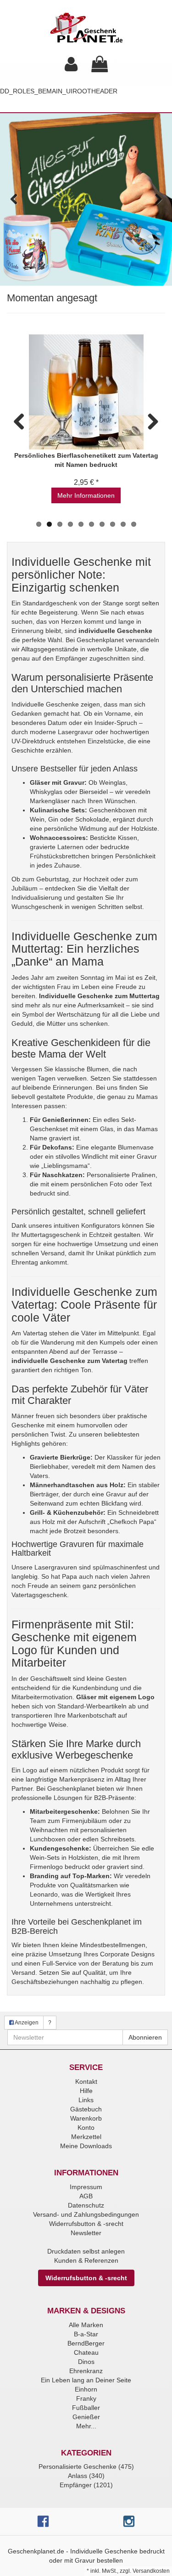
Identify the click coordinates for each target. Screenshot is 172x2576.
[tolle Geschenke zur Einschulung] (86, 199)
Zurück (14, 200)
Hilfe (86, 2091)
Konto (86, 2127)
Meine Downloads (86, 2146)
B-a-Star (86, 2334)
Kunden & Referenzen (86, 2260)
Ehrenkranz (86, 2371)
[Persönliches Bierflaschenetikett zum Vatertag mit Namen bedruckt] (86, 392)
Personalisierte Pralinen (121, 1175)
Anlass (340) (86, 2476)
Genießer (86, 2417)
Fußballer (86, 2408)
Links (86, 2100)
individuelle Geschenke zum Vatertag (69, 1361)
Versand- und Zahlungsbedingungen (86, 2214)
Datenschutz (86, 2205)
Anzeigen (26, 2023)
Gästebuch (86, 2109)
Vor (158, 200)
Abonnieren (145, 2037)
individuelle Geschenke (115, 631)
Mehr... (86, 2426)
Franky (86, 2398)
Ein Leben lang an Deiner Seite (86, 2380)
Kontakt (86, 2081)
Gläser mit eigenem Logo (115, 1697)
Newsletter (86, 2233)
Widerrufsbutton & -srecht (86, 2224)
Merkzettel (86, 2137)
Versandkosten (151, 2571)
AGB (86, 2196)
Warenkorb (86, 2118)
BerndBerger (86, 2343)
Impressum (86, 2187)
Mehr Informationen (86, 495)
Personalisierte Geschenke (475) (86, 2467)
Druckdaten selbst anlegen (86, 2251)
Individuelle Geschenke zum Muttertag (99, 996)
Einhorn (86, 2389)
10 (134, 524)
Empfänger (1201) (86, 2485)
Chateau (86, 2352)
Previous (22, 420)
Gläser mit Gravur (57, 782)
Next (150, 420)
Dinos (86, 2362)
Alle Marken (86, 2325)
